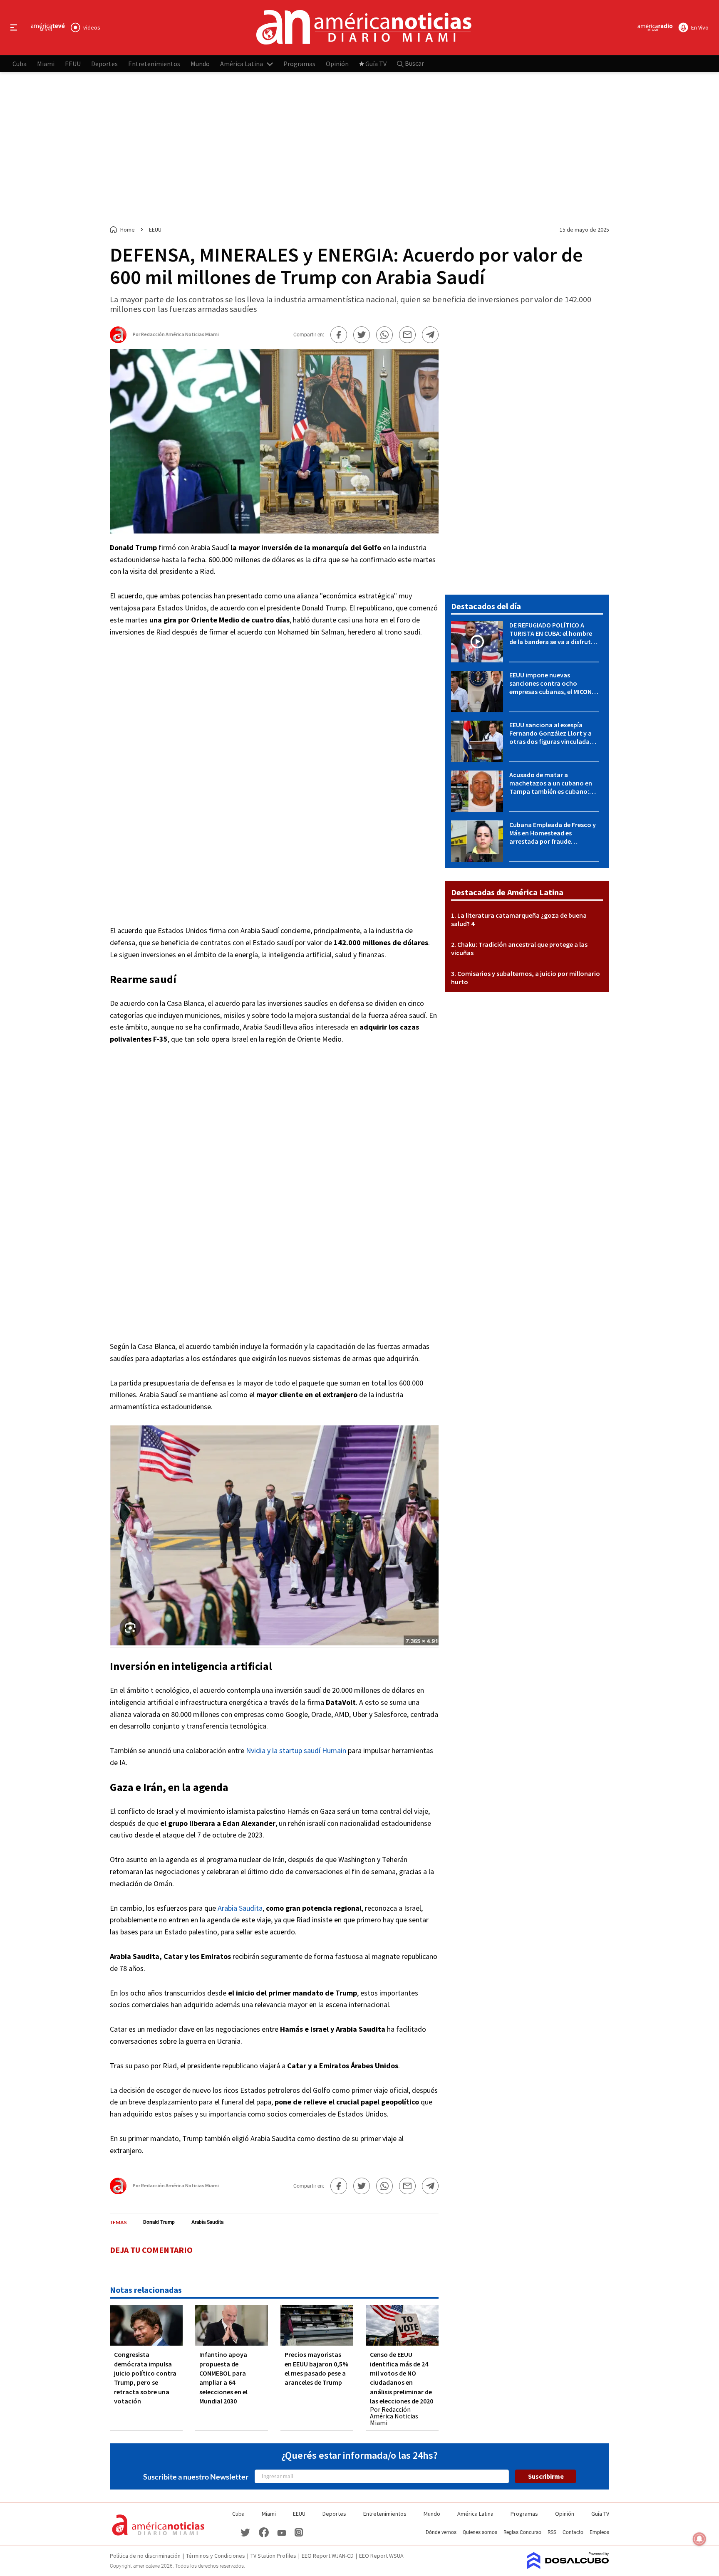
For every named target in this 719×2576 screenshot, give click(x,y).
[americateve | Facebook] (264, 2532)
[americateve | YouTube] (282, 2532)
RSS (552, 2532)
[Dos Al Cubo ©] (568, 2566)
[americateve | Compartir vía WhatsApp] (384, 335)
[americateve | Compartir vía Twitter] (362, 335)
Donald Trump (159, 2222)
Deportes (104, 63)
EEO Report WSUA (381, 2556)
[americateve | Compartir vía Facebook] (339, 335)
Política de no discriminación (145, 2556)
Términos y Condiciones (216, 2556)
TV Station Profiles (273, 2556)
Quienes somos (480, 2532)
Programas (299, 63)
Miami (46, 63)
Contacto (573, 2532)
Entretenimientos (154, 63)
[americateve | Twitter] (245, 2532)
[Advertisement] (359, 149)
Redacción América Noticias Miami (180, 334)
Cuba (20, 63)
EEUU (73, 63)
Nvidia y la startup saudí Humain (296, 1750)
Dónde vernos (441, 2532)
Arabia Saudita (240, 1908)
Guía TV (376, 63)
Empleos (599, 2532)
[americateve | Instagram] (299, 2532)
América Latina (242, 63)
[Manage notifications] (699, 2539)
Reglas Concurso (522, 2532)
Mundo (200, 63)
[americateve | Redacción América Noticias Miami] (118, 340)
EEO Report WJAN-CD (328, 2556)
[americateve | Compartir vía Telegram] (430, 335)
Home (128, 230)
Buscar (414, 63)
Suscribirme (546, 2476)
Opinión (337, 63)
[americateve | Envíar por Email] (407, 335)
